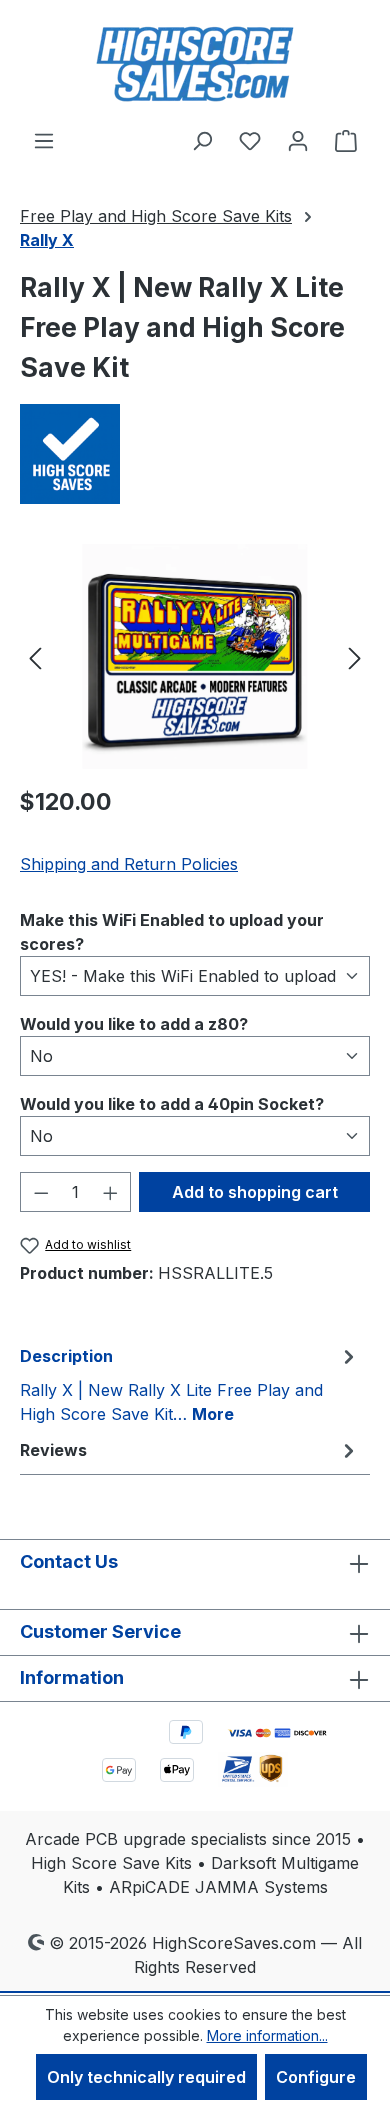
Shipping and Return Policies (129, 864)
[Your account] (298, 140)
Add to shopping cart (255, 1192)
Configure (316, 2077)
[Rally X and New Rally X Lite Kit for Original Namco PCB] (194, 656)
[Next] (355, 656)
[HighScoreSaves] (195, 454)
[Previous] (35, 656)
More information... (267, 2035)
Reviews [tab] (53, 1450)
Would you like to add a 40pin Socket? (172, 1103)
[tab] (190, 1384)
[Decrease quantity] (41, 1192)
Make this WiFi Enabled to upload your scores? (172, 931)
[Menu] (44, 140)
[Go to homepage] (195, 64)
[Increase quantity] (111, 1192)
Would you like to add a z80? (134, 1023)
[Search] (202, 140)
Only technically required (146, 2077)
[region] (195, 656)
